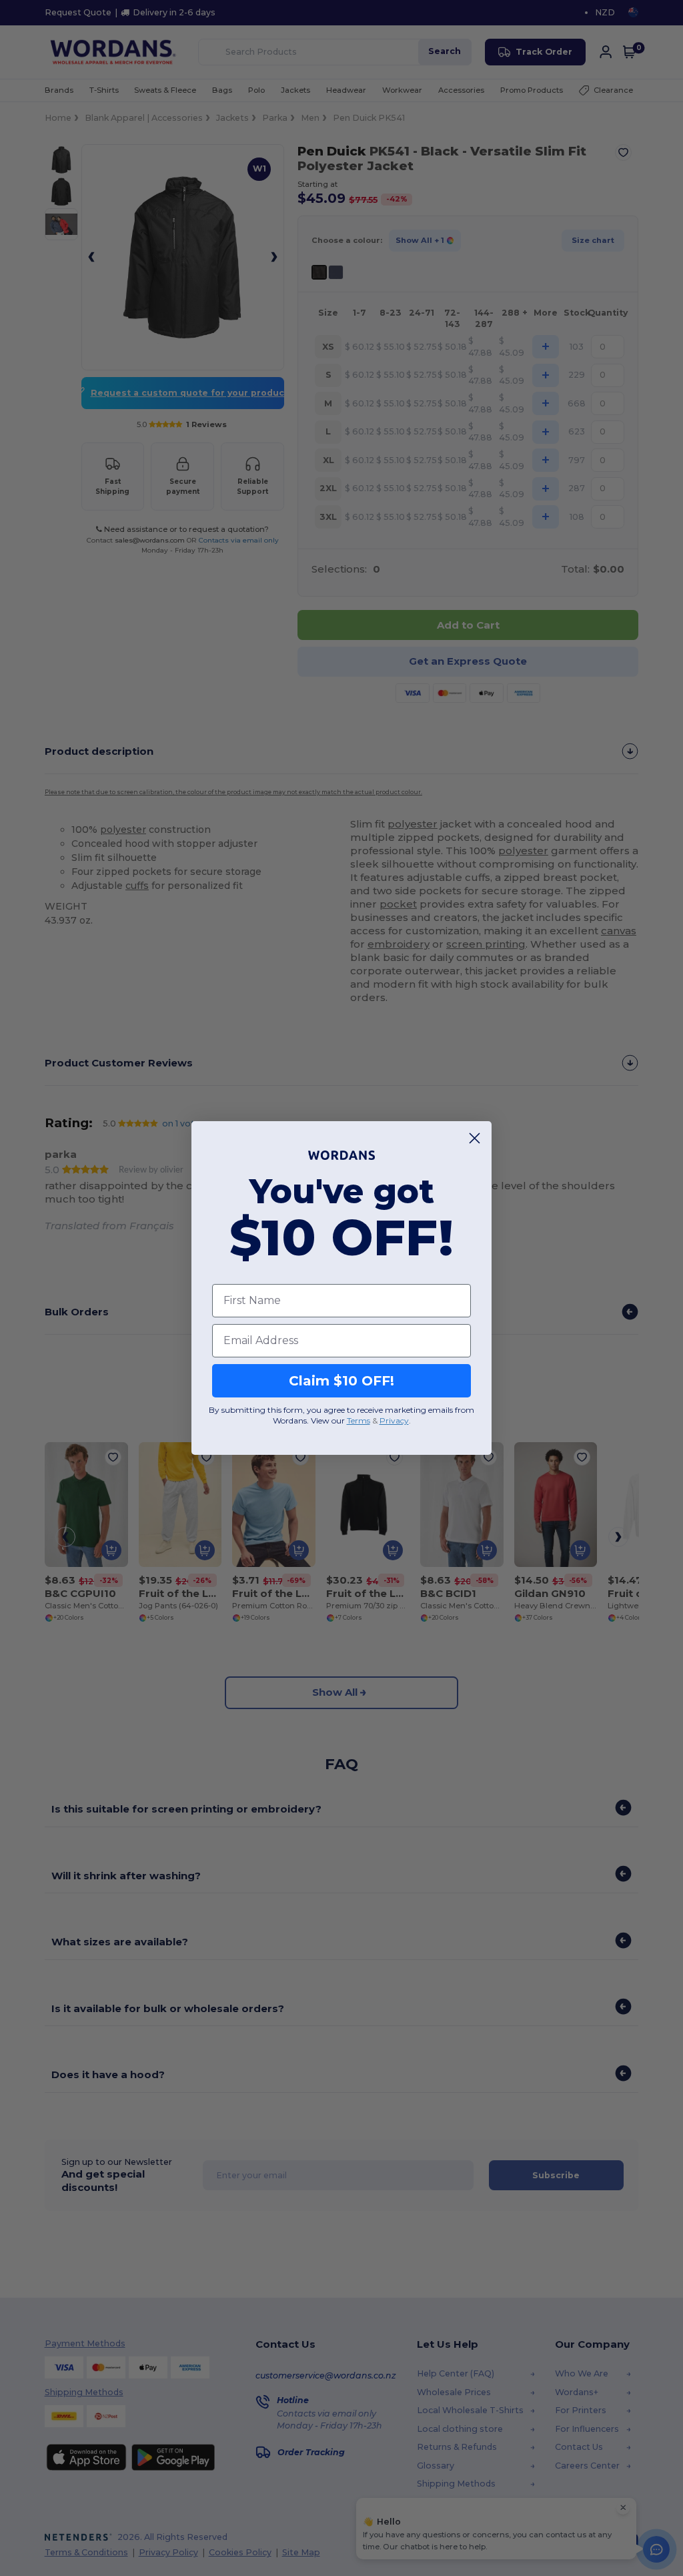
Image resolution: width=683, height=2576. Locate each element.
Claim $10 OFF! (341, 1381)
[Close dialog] (475, 1138)
